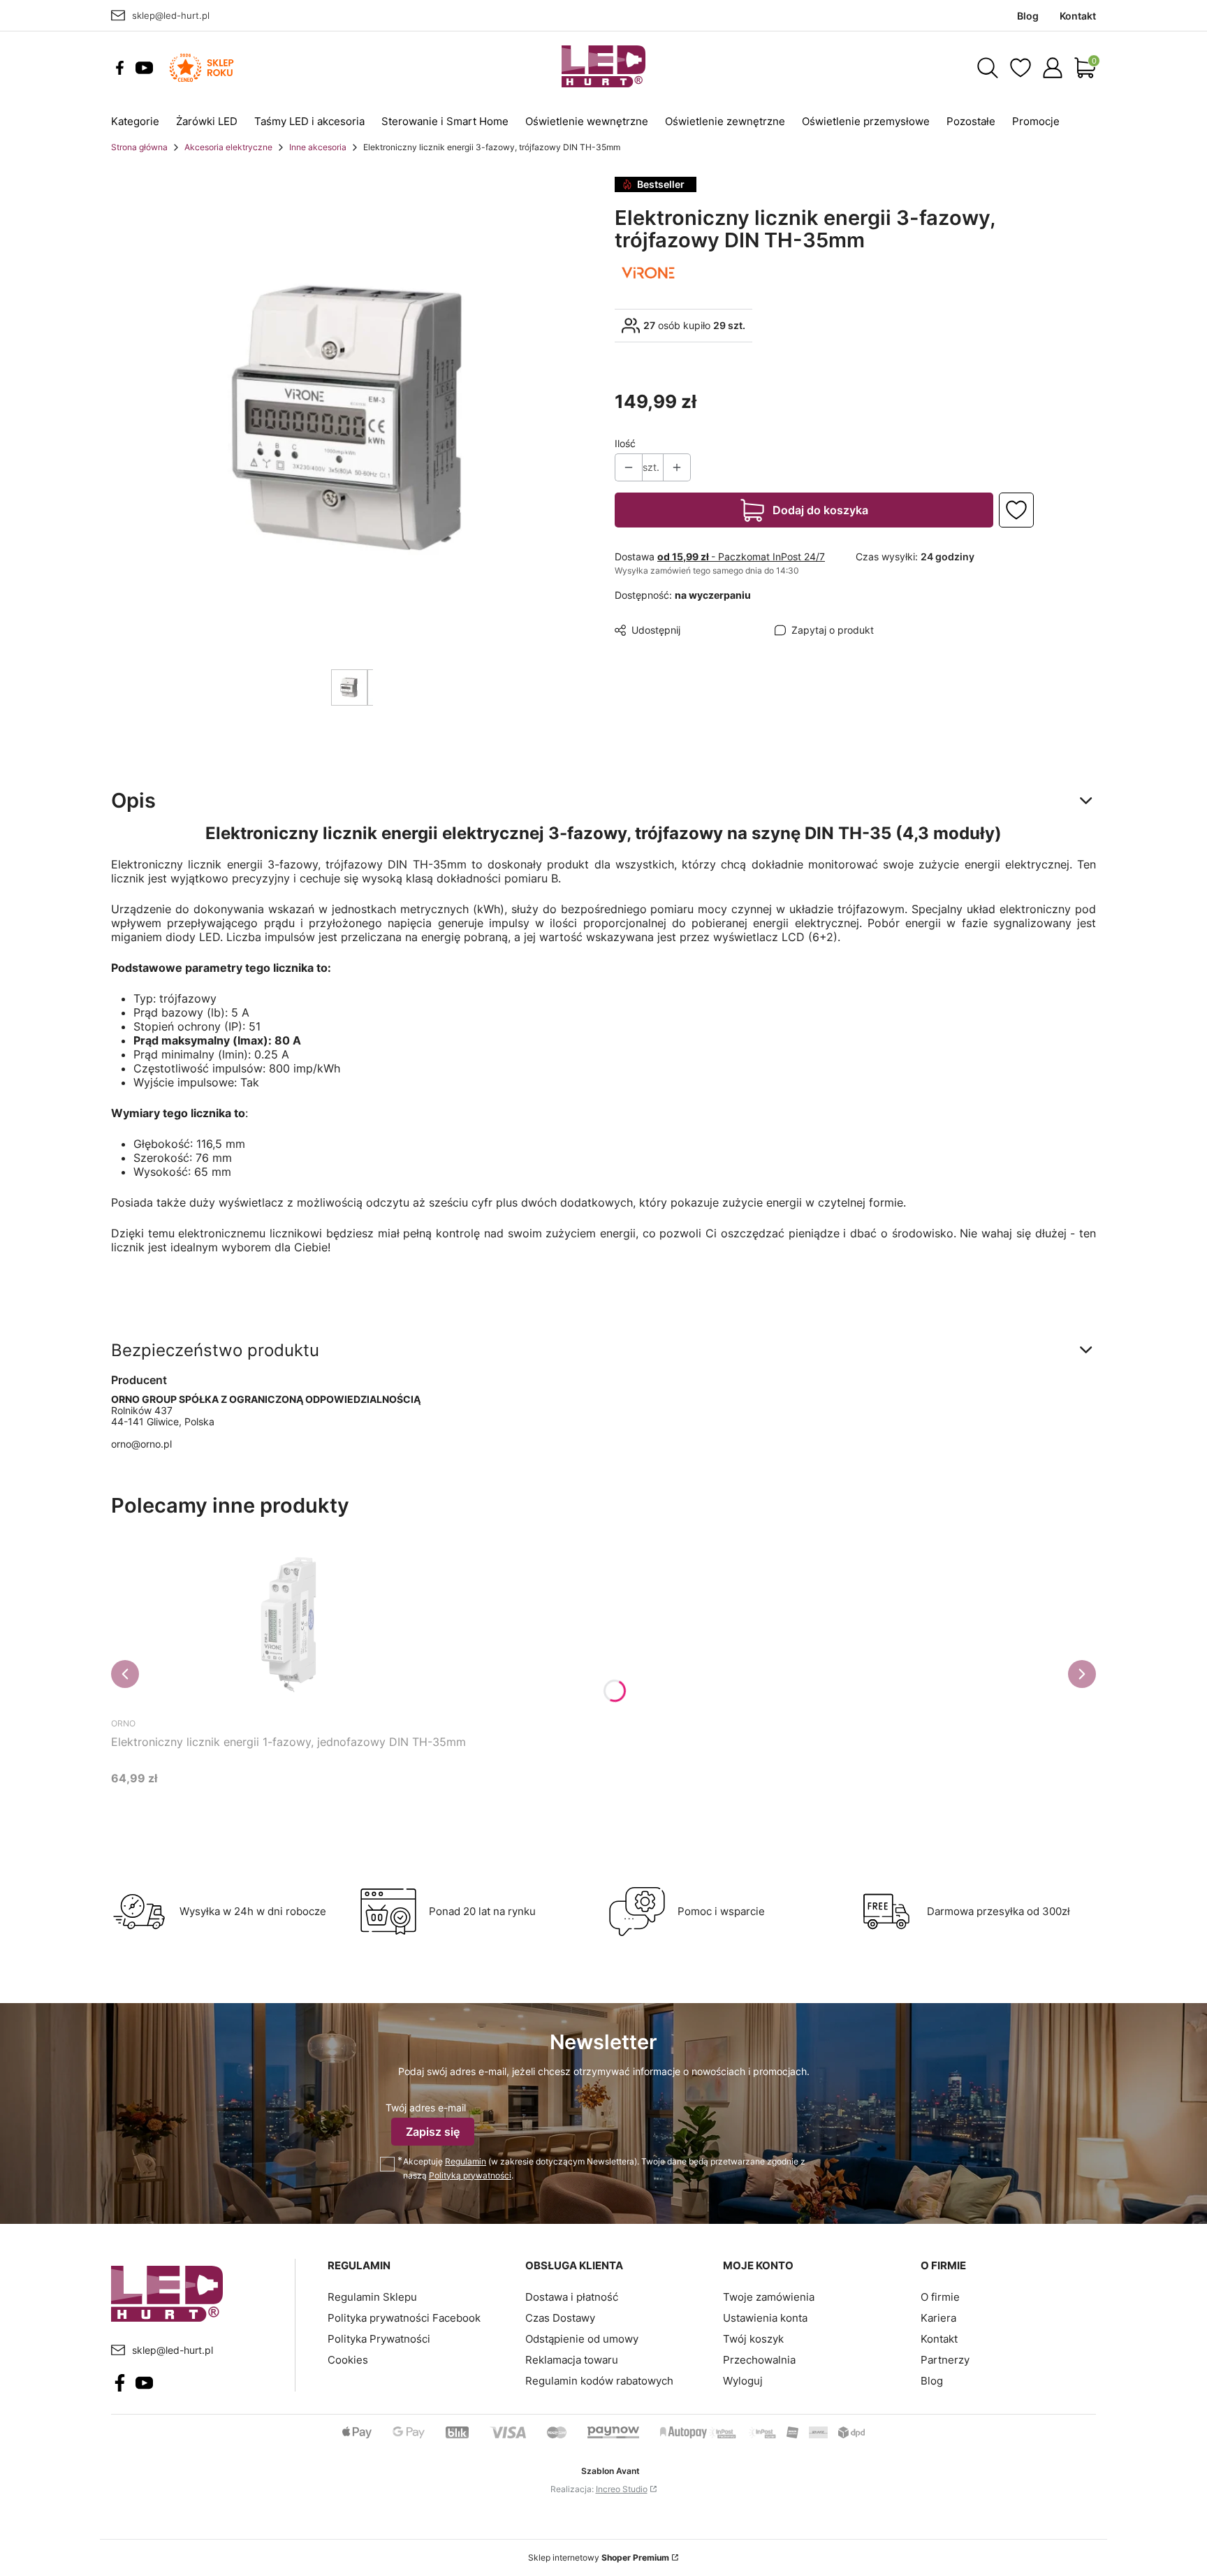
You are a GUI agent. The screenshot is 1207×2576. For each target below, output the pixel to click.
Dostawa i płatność (572, 2297)
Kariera (938, 2318)
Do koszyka (271, 1804)
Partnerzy (945, 2360)
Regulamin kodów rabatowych (599, 2381)
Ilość (625, 443)
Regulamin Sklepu (372, 2297)
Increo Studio (622, 2489)
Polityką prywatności (470, 2175)
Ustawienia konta (765, 2318)
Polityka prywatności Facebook (404, 2318)
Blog (932, 2381)
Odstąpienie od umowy (582, 2339)
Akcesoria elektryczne (228, 147)
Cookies (348, 2360)
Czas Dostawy (560, 2318)
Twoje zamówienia (769, 2297)
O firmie (940, 2297)
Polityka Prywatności (379, 2339)
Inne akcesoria (318, 147)
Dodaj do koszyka (820, 510)
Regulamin (466, 2161)
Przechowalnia (759, 2360)
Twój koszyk (753, 2339)
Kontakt (939, 2339)
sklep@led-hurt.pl (171, 15)
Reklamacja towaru (572, 2360)
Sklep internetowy (599, 2557)
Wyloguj (743, 2381)
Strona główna (139, 147)
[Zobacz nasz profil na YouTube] (144, 68)
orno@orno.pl (141, 1444)
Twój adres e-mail (426, 2108)
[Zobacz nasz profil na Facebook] (120, 68)
